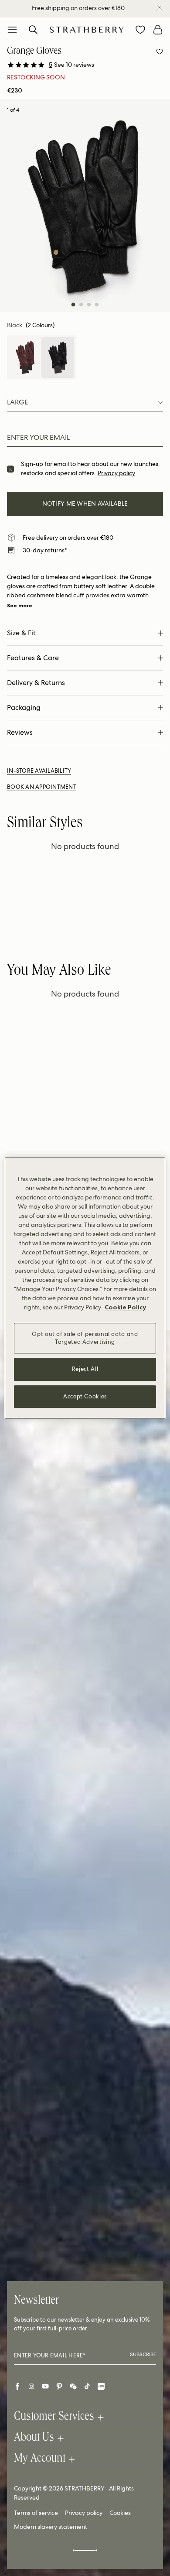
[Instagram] (31, 2386)
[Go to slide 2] (81, 305)
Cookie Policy (125, 1307)
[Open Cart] (158, 30)
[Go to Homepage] (87, 29)
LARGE (18, 402)
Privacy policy (116, 473)
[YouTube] (45, 2386)
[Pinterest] (59, 2386)
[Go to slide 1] (73, 305)
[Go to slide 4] (97, 305)
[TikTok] (87, 2386)
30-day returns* (45, 550)
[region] (85, 1288)
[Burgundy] (25, 357)
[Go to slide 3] (89, 305)
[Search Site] (33, 30)
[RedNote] (101, 2386)
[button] (71, 65)
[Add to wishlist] (160, 51)
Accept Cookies (85, 1396)
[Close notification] (160, 8)
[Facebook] (17, 2386)
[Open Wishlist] (140, 30)
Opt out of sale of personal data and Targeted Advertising (85, 1338)
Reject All (85, 1369)
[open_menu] (12, 30)
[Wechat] (73, 2386)
